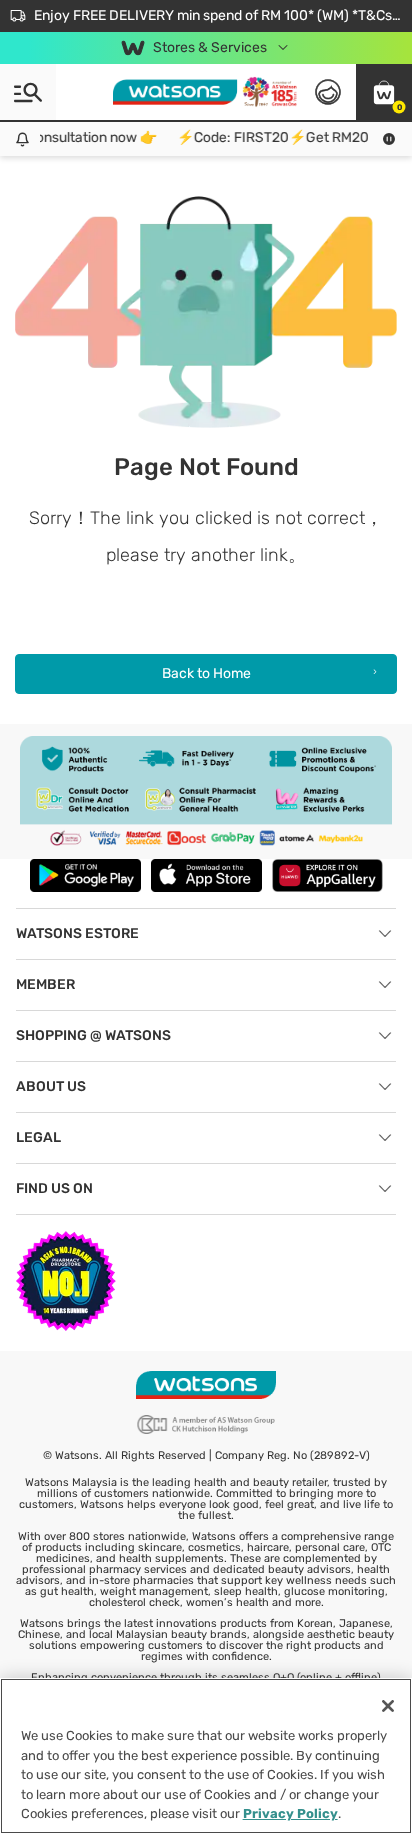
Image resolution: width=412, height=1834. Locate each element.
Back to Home (206, 673)
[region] (206, 1756)
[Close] (388, 1706)
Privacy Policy (290, 1813)
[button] (384, 92)
